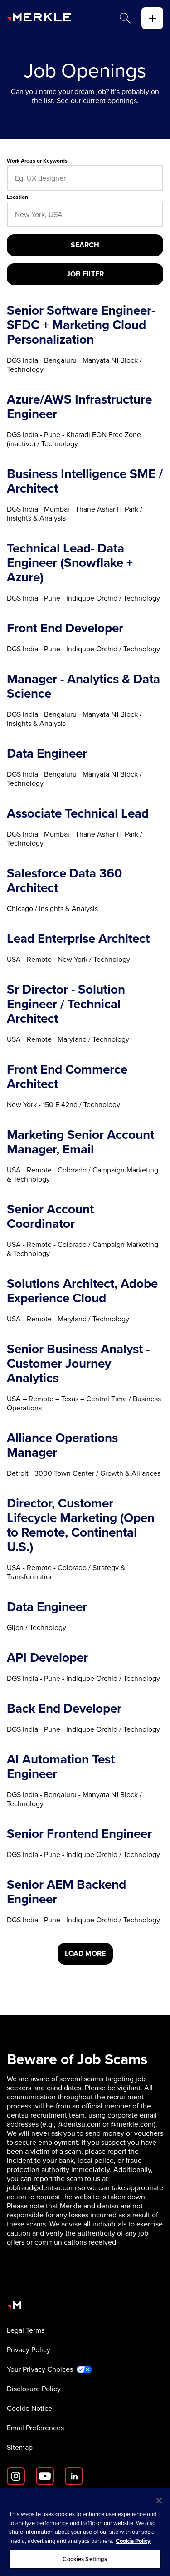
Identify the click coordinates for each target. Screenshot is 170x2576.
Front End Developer (65, 628)
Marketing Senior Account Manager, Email (80, 1142)
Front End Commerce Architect (67, 1077)
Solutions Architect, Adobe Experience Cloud (82, 1291)
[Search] (125, 18)
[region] (85, 2532)
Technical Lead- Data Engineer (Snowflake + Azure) (70, 563)
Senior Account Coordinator (50, 1217)
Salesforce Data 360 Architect (64, 881)
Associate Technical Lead (78, 813)
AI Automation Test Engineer (61, 1767)
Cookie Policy (133, 2541)
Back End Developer (64, 1709)
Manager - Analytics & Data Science (83, 686)
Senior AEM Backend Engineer (66, 1892)
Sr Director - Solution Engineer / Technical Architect (66, 1004)
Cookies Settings (85, 2559)
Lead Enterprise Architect (78, 939)
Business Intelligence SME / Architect (85, 481)
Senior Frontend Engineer (79, 1834)
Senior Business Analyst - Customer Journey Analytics (78, 1364)
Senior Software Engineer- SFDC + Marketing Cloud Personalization (81, 325)
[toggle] (152, 18)
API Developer (47, 1658)
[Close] (159, 2501)
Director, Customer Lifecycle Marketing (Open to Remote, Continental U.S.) (81, 1525)
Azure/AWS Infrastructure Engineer (79, 407)
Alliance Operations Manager (62, 1445)
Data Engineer (47, 754)
